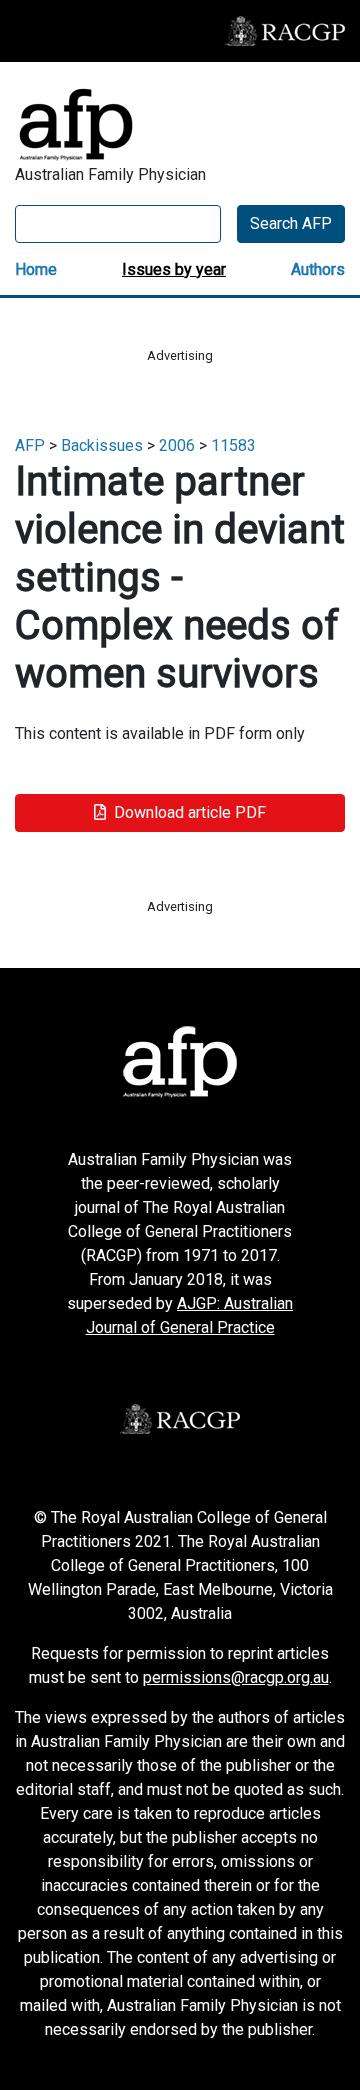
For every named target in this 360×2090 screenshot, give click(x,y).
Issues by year (174, 269)
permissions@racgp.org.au (236, 1677)
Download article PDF (190, 812)
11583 (233, 445)
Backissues (102, 445)
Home (36, 269)
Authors (318, 269)
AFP (30, 445)
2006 (177, 445)
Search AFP (291, 223)
